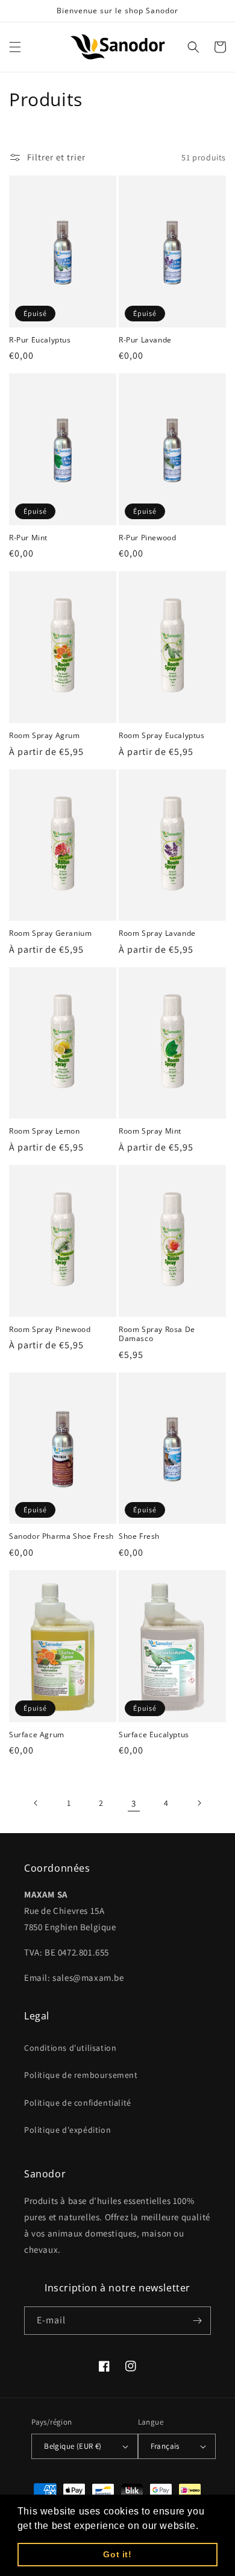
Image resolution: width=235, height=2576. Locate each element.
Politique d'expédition (67, 2130)
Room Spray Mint (150, 1131)
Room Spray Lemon (45, 1131)
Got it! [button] (117, 2554)
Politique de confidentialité (78, 2103)
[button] (15, 47)
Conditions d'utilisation (70, 2048)
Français (165, 2446)
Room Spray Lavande (157, 933)
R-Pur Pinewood (147, 538)
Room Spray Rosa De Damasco (157, 1334)
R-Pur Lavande (145, 340)
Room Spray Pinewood (50, 1330)
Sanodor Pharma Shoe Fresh (61, 1536)
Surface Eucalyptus (154, 1735)
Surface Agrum (37, 1735)
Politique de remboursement (81, 2075)
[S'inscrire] (197, 2321)
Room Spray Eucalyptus (162, 736)
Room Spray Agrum (45, 736)
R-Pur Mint (28, 538)
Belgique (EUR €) (73, 2446)
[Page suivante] (199, 1803)
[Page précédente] (36, 1803)
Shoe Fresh (139, 1536)
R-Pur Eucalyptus (40, 340)
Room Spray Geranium (50, 933)
